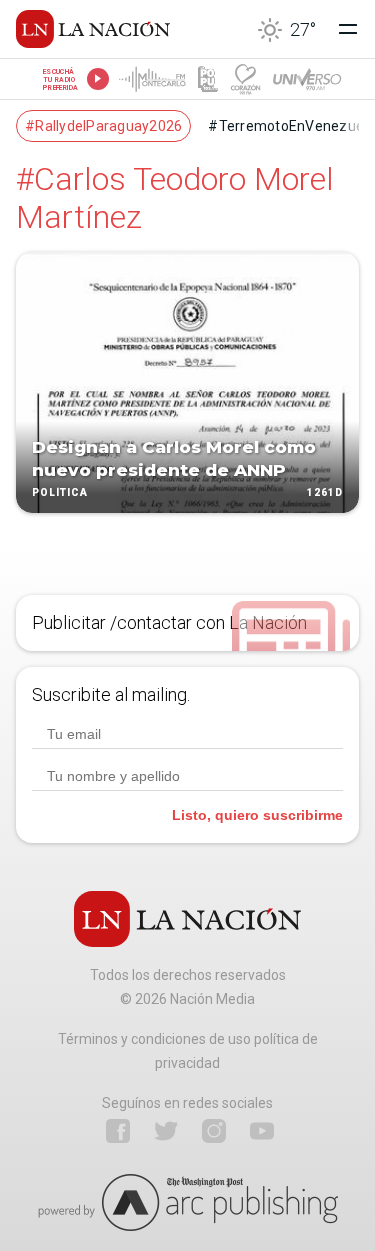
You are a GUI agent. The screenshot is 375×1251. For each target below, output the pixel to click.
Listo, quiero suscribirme (257, 815)
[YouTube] (262, 1131)
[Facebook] (118, 1131)
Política (60, 493)
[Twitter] (166, 1131)
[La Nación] (93, 29)
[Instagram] (214, 1131)
